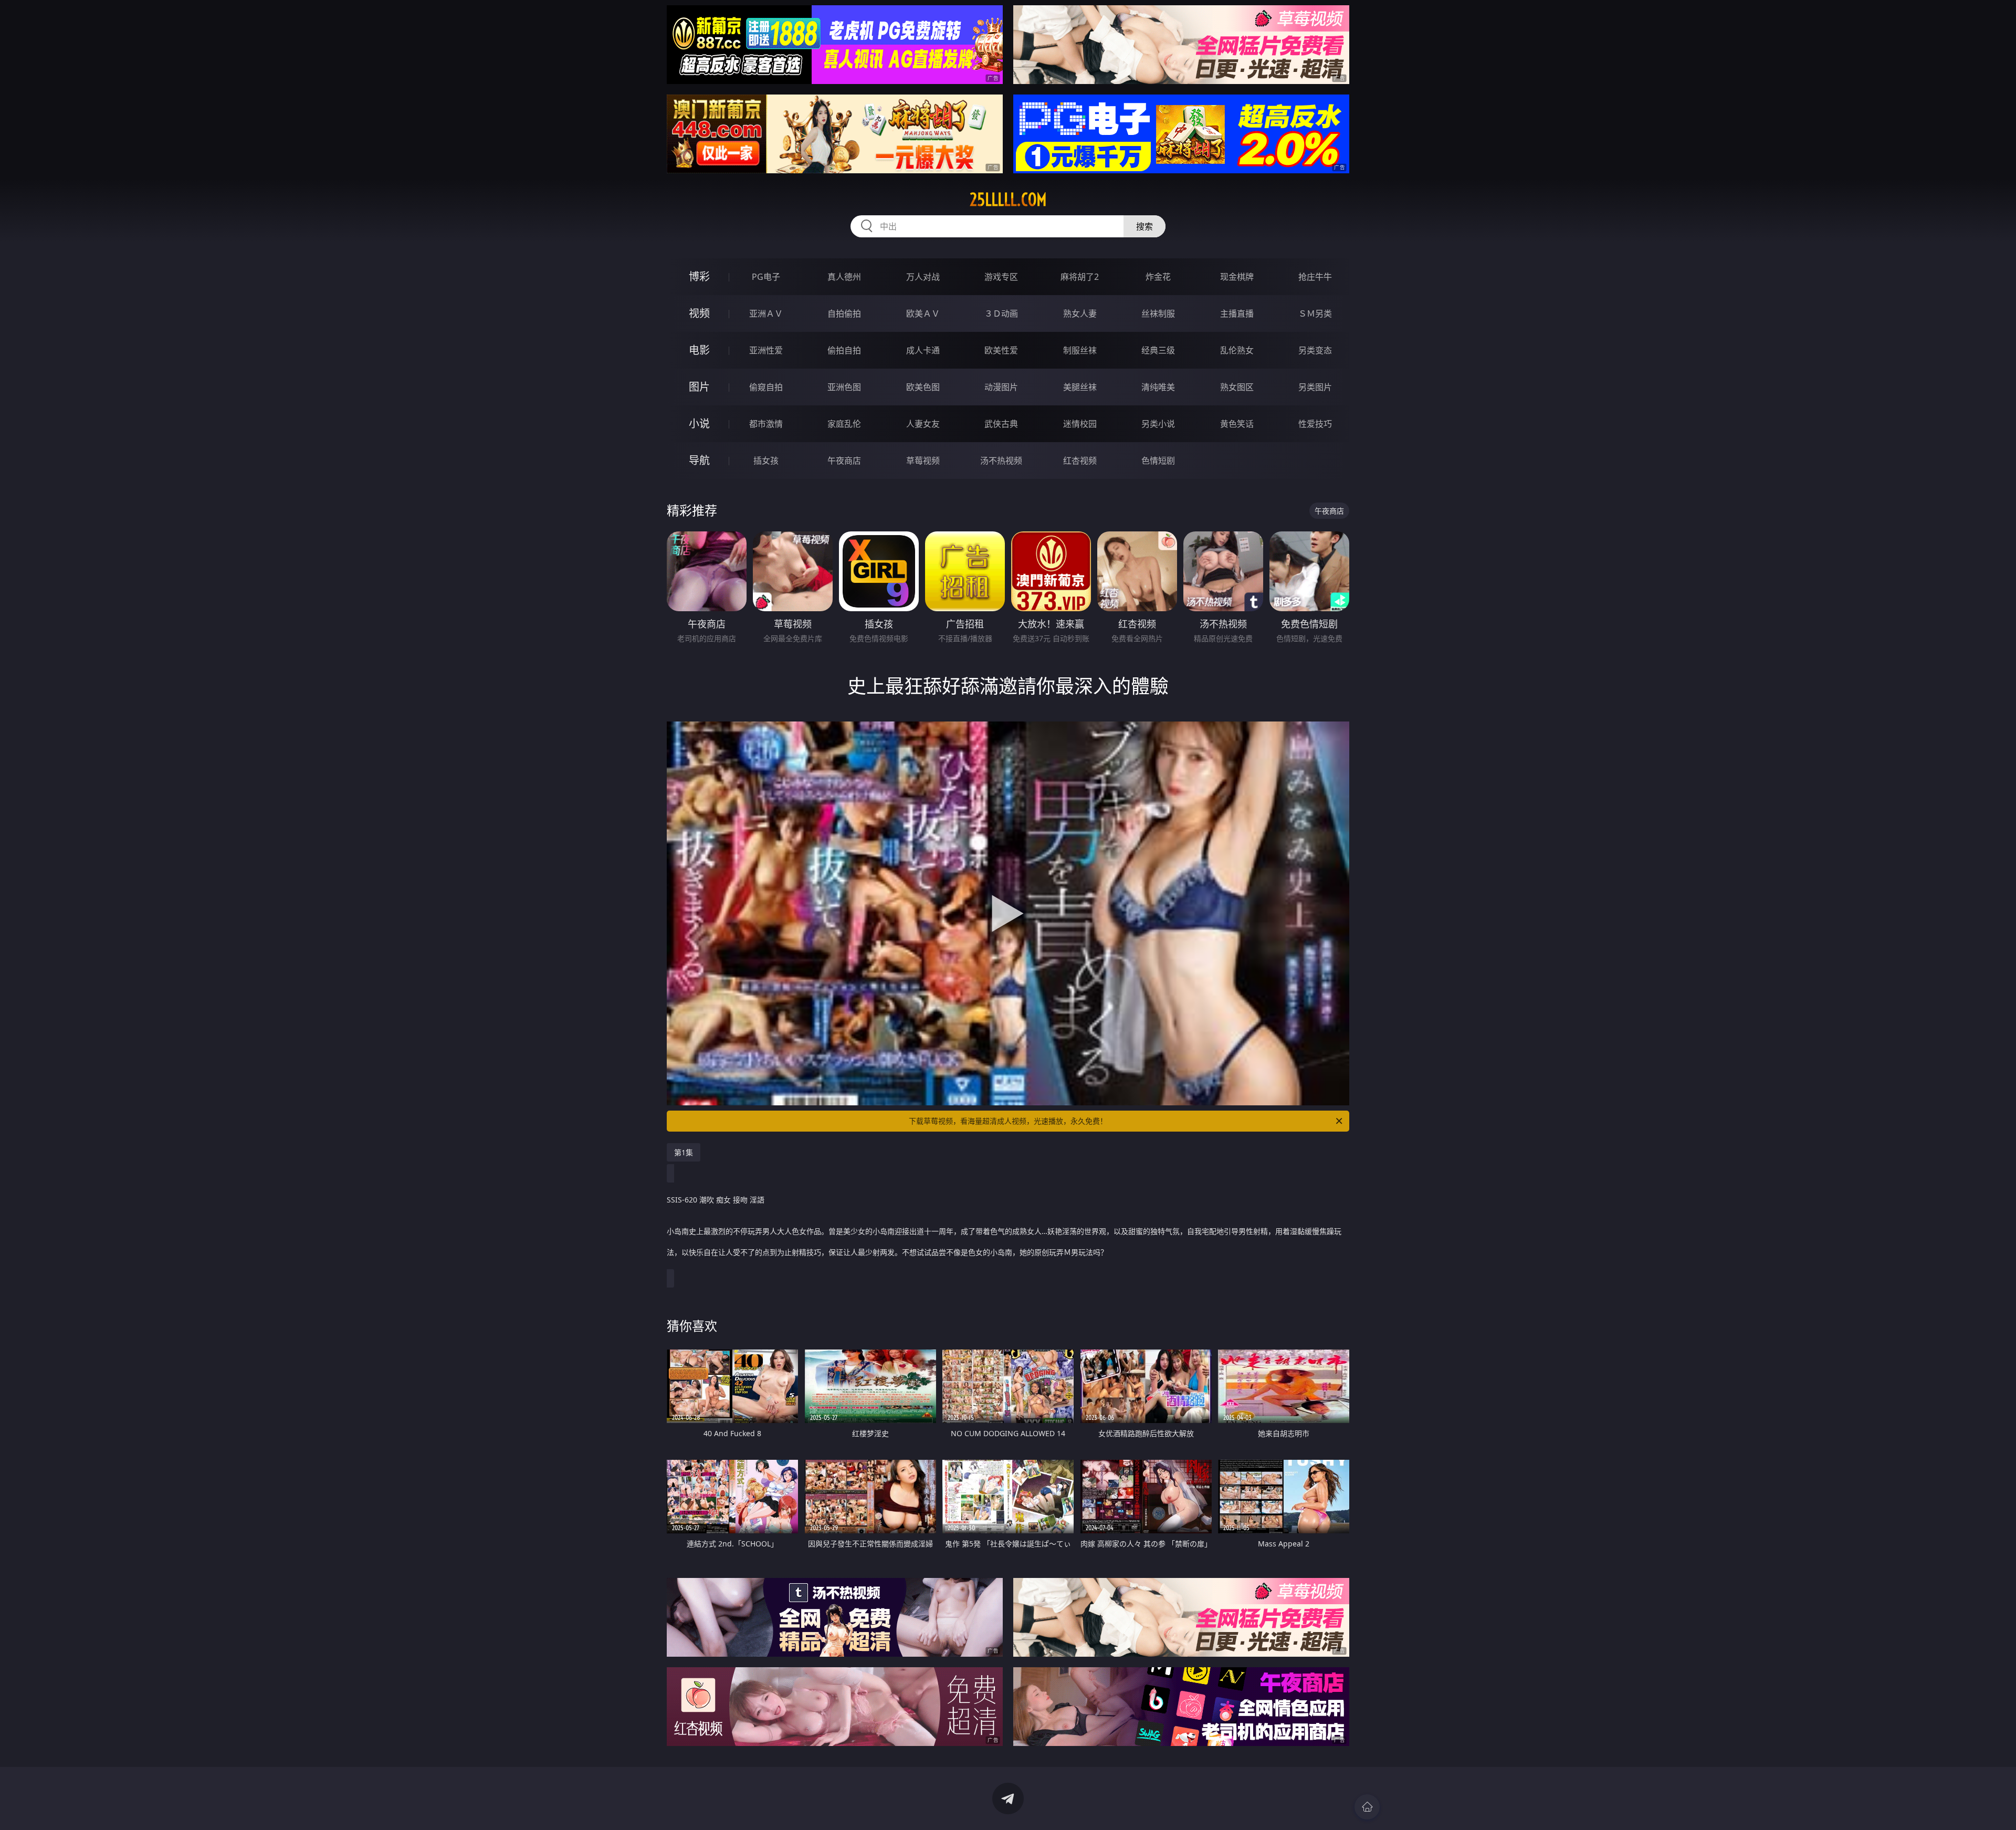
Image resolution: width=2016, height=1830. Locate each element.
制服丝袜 (1080, 350)
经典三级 (1158, 350)
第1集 (684, 1152)
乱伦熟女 (1237, 350)
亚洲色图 (844, 387)
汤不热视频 (1001, 461)
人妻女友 (923, 424)
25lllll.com (1008, 200)
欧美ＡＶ (923, 313)
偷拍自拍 (844, 350)
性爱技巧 (1315, 424)
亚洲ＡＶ (766, 313)
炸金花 (1158, 277)
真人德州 (844, 277)
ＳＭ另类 (1315, 313)
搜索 (1144, 226)
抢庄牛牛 (1315, 277)
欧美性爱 (1001, 350)
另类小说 (1158, 424)
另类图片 (1315, 387)
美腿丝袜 (1080, 387)
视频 (699, 313)
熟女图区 (1237, 387)
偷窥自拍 (766, 387)
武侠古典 (1001, 424)
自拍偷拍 (844, 313)
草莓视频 (923, 461)
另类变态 (1315, 350)
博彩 (699, 276)
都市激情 (766, 424)
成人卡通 (923, 350)
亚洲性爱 (766, 350)
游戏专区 (1001, 277)
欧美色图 (923, 387)
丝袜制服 (1158, 313)
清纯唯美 (1158, 387)
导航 (699, 460)
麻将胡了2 (1080, 277)
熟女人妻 (1080, 313)
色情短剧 (1158, 461)
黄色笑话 (1237, 424)
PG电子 (766, 277)
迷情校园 (1080, 424)
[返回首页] (1367, 1807)
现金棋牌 (1237, 277)
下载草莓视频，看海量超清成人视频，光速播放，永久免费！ (1008, 1121)
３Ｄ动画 (1001, 313)
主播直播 (1237, 313)
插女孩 (766, 461)
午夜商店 (844, 461)
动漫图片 (1001, 387)
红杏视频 (1080, 461)
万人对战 (923, 277)
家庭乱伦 (844, 424)
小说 (699, 423)
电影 (699, 350)
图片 (699, 387)
